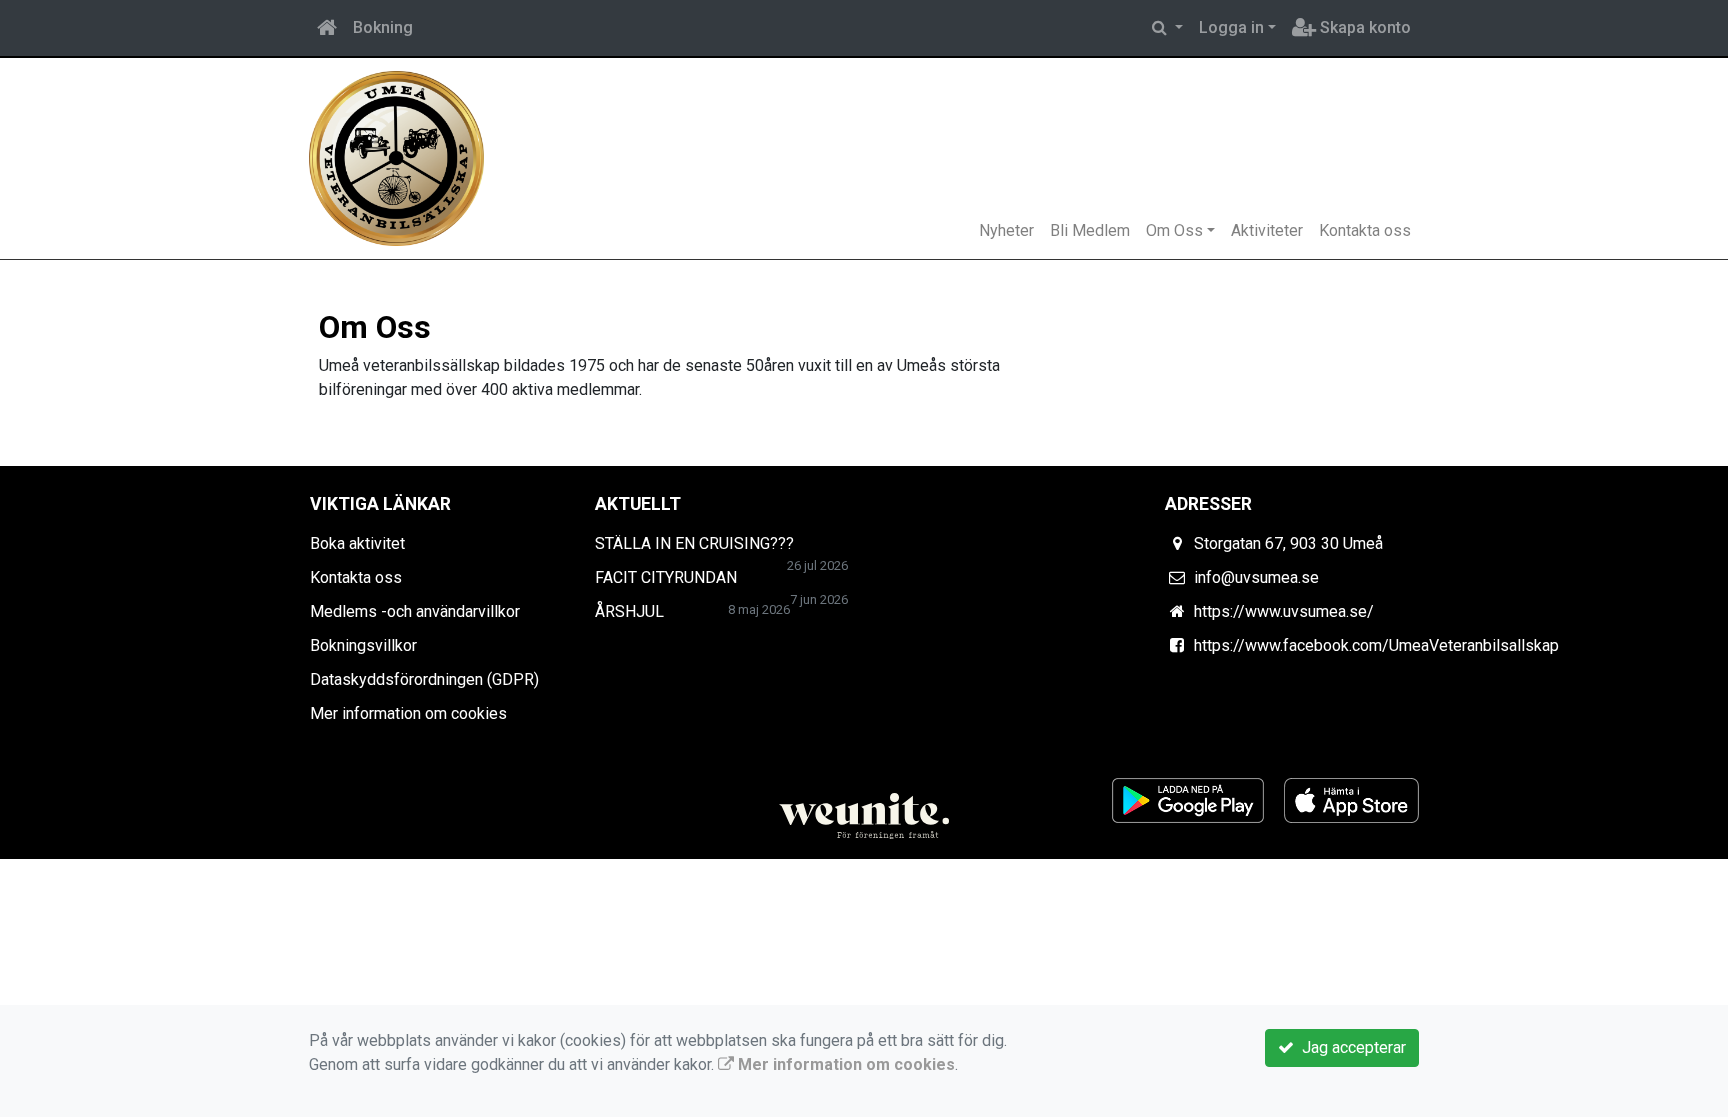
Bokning (383, 27)
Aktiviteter (1267, 230)
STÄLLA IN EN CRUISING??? (694, 543)
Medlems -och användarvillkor (415, 611)
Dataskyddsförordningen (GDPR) (424, 679)
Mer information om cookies (408, 713)
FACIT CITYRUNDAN (666, 577)
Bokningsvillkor (363, 645)
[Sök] (1167, 28)
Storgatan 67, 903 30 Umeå (1288, 543)
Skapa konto (1363, 27)
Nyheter (1006, 230)
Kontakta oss (1365, 230)
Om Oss (1174, 230)
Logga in (1231, 27)
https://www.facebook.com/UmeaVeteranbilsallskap (1376, 645)
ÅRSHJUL (629, 611)
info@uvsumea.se (1256, 577)
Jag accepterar (1350, 1047)
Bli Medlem (1090, 230)
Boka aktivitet (357, 543)
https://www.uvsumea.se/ (1284, 611)
